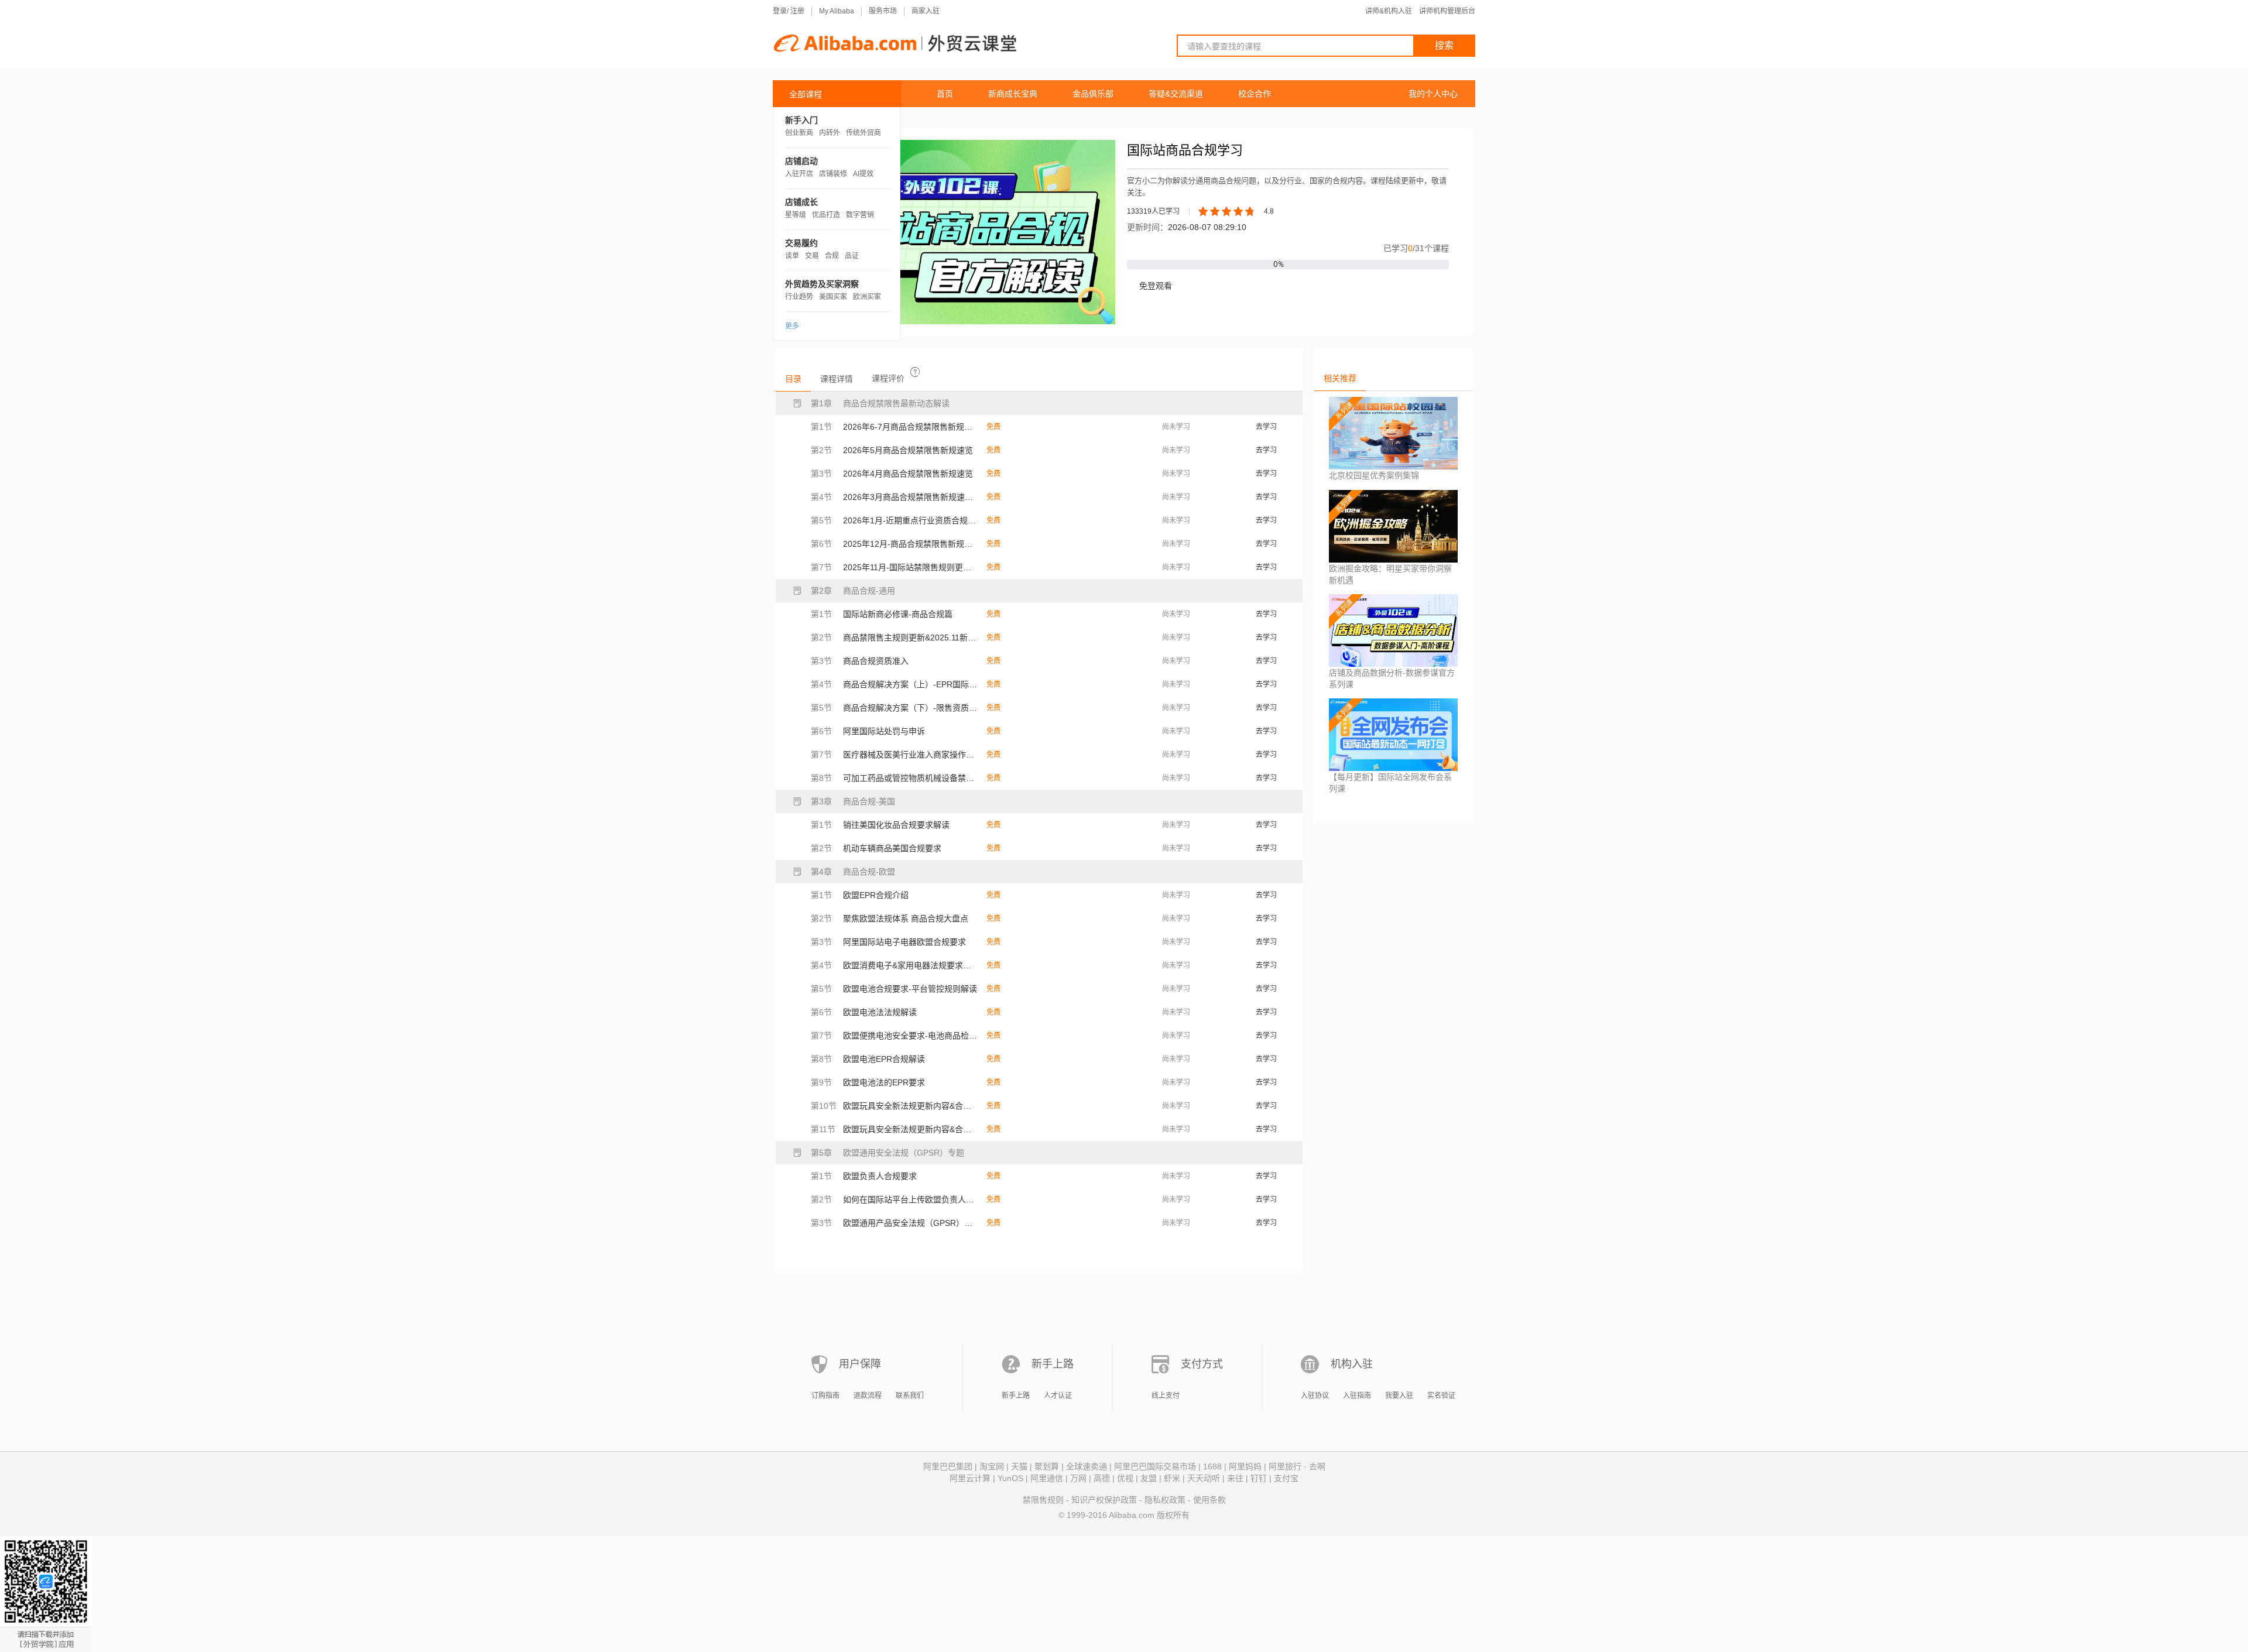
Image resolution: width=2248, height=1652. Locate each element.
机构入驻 (1352, 1364)
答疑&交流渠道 (1176, 94)
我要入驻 (1399, 1396)
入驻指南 (1357, 1396)
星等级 (796, 215)
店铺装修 (833, 174)
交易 (812, 256)
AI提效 (863, 174)
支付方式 (1202, 1364)
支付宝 (1286, 1478)
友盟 (1149, 1478)
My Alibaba (837, 11)
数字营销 (860, 215)
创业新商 (799, 133)
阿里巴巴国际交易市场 (1155, 1466)
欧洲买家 (867, 297)
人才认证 (1058, 1396)
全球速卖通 (1087, 1466)
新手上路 (1053, 1364)
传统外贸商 (863, 133)
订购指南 (825, 1396)
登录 (780, 11)
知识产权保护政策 (1104, 1500)
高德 (1102, 1478)
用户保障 (860, 1364)
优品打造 (826, 215)
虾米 (1172, 1478)
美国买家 (833, 297)
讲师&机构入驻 (1389, 11)
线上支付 (1166, 1396)
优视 (1125, 1478)
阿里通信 (1047, 1478)
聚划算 (1047, 1466)
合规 (832, 256)
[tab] (793, 379)
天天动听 (1204, 1478)
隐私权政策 (1165, 1500)
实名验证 (1441, 1396)
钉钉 (1259, 1478)
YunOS (1010, 1478)
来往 (1235, 1478)
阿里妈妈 (1245, 1466)
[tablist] (1039, 378)
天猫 (1019, 1466)
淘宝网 (992, 1466)
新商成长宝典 (1013, 94)
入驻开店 (799, 174)
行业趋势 (799, 297)
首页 (945, 94)
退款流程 (868, 1396)
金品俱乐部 (1093, 94)
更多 (792, 326)
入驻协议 (1315, 1396)
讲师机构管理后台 (1447, 11)
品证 (852, 256)
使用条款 (1209, 1500)
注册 (797, 11)
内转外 (830, 133)
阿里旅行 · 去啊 (1297, 1466)
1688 (1212, 1466)
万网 (1078, 1478)
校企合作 (1255, 94)
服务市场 (883, 11)
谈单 (792, 256)
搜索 (1444, 45)
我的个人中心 (1433, 94)
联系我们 (910, 1396)
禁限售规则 (1043, 1500)
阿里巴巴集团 (948, 1466)
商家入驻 (926, 11)
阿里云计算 (970, 1478)
